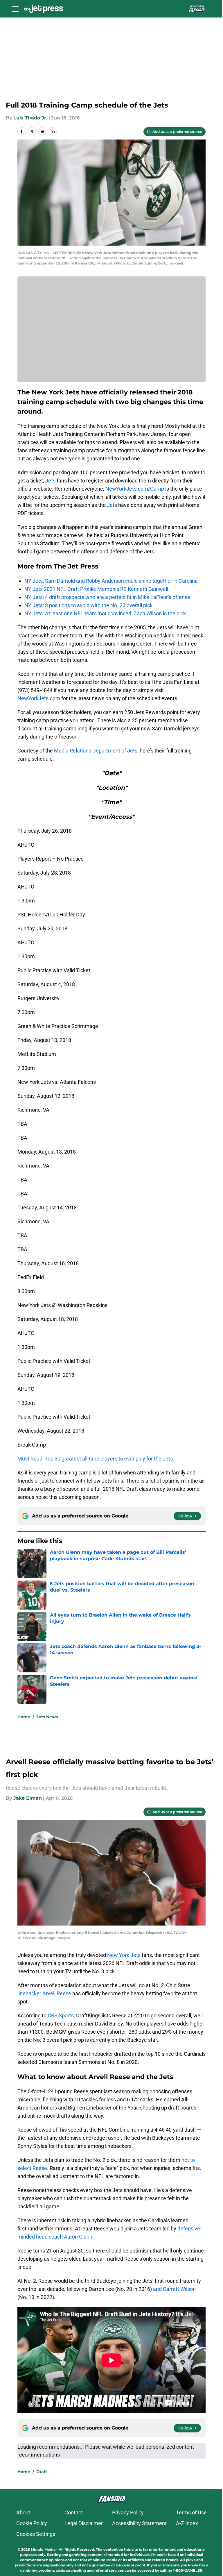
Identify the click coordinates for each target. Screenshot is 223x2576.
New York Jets (124, 1955)
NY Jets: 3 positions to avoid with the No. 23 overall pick (88, 605)
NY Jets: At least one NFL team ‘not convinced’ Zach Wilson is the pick (105, 613)
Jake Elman (28, 1798)
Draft (42, 2472)
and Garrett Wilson (174, 2289)
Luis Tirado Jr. (30, 118)
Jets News (47, 1717)
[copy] (53, 131)
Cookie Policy (32, 2523)
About (23, 2512)
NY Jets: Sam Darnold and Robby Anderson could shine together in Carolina (111, 581)
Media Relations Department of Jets (96, 751)
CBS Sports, (61, 2015)
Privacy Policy (128, 2512)
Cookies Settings (36, 2534)
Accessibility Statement (139, 2523)
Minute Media (43, 2549)
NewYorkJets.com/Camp (135, 489)
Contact (74, 2512)
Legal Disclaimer (84, 2523)
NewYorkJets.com (39, 698)
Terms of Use (191, 2512)
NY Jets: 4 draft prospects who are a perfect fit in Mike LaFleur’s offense (107, 597)
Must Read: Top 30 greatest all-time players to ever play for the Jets (95, 1459)
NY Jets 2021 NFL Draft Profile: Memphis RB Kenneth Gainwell (96, 589)
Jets (50, 481)
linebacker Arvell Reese (44, 1993)
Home (24, 1717)
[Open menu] (15, 9)
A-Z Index (187, 2523)
